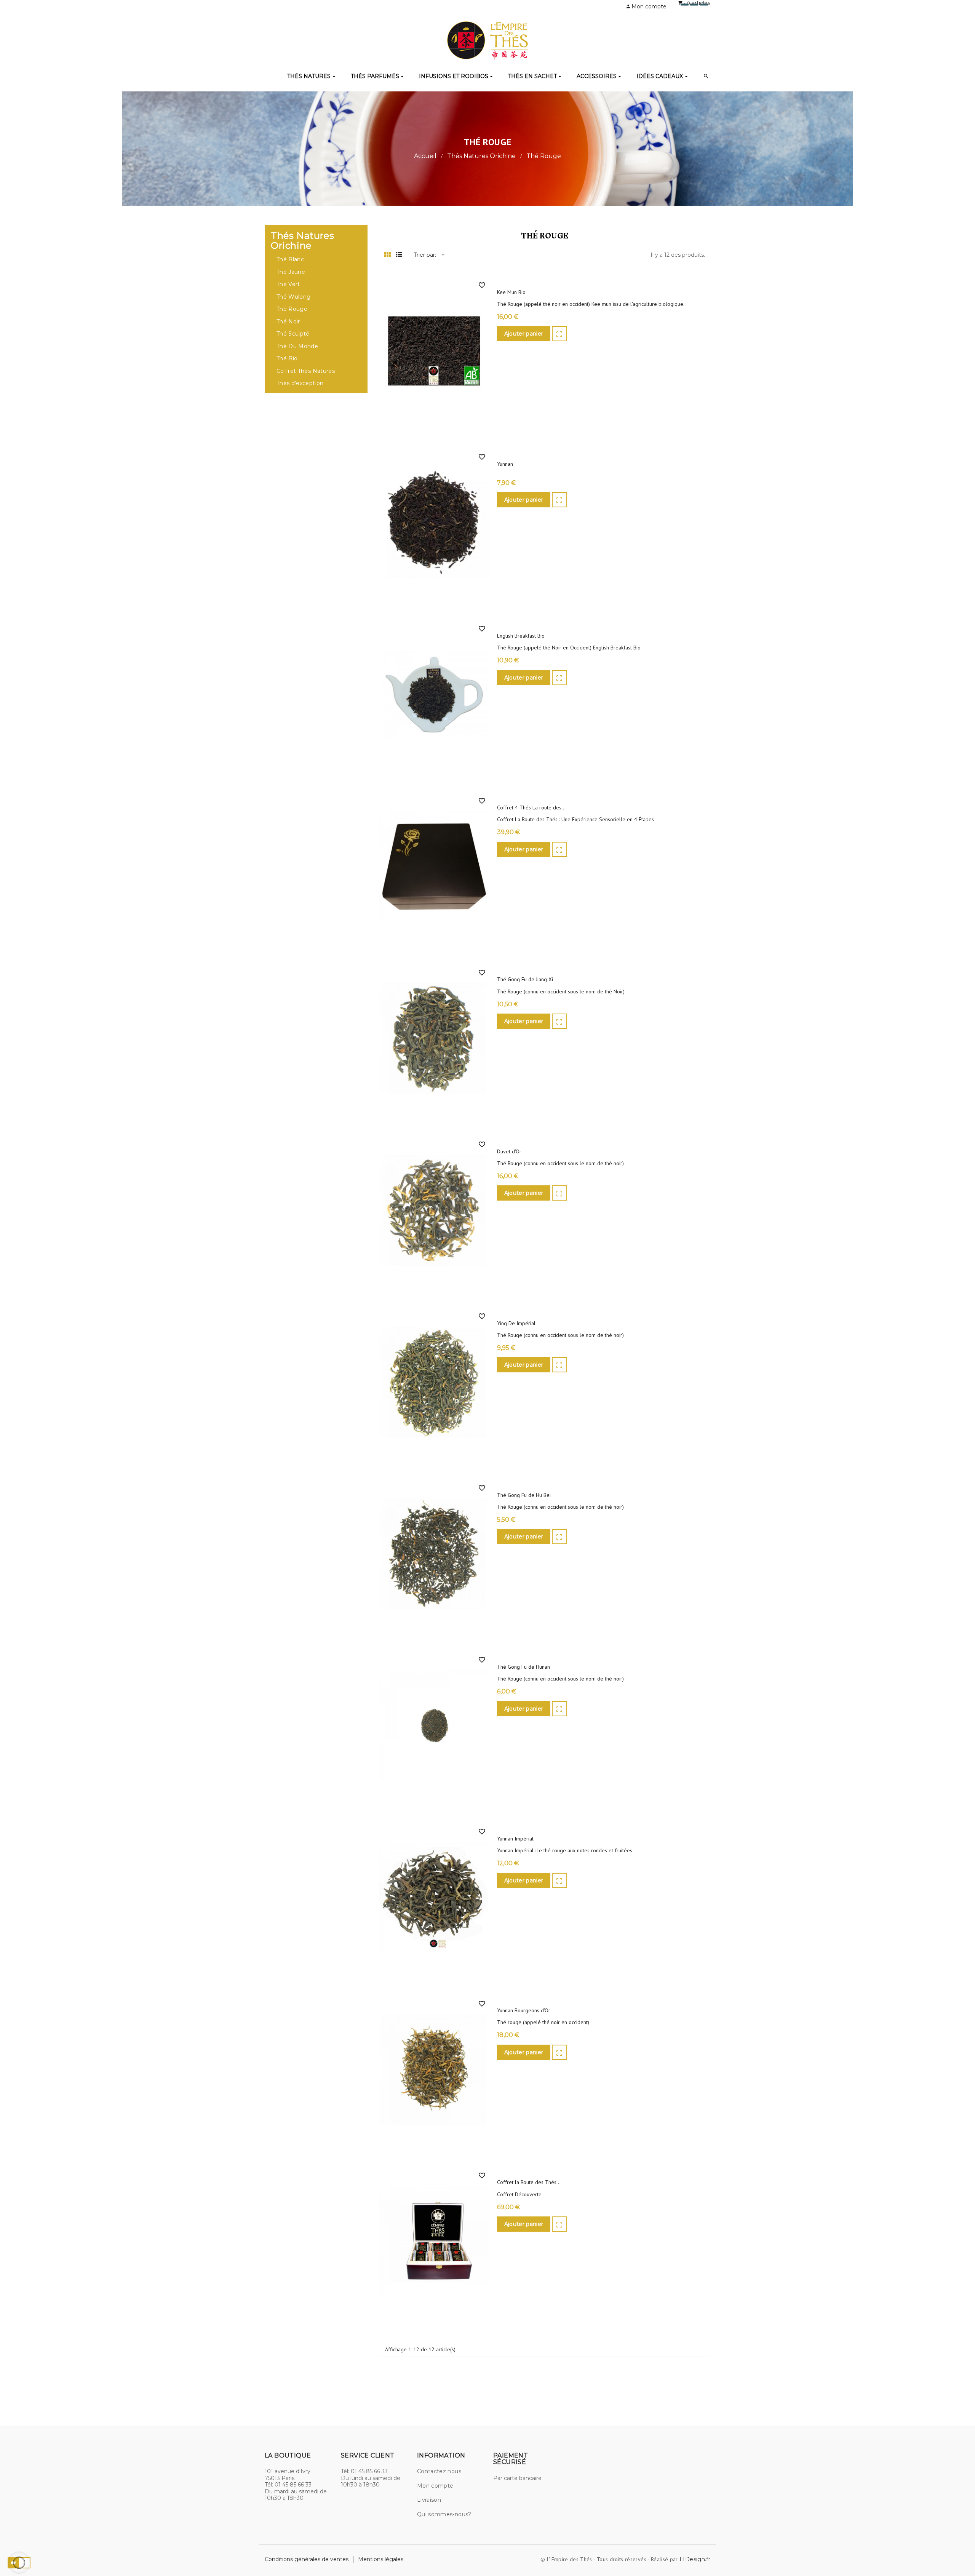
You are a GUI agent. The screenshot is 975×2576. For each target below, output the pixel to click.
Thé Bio (287, 359)
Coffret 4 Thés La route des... (531, 808)
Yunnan (505, 464)
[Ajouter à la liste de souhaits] (482, 285)
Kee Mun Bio (511, 292)
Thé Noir (288, 322)
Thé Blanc (290, 260)
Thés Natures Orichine (302, 241)
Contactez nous (439, 2471)
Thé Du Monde (297, 346)
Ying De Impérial (516, 1323)
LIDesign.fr (695, 2559)
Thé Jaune (291, 272)
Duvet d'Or (509, 1152)
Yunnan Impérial (515, 1839)
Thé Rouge (292, 309)
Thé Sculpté (293, 334)
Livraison (429, 2500)
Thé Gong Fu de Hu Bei (524, 1495)
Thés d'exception (300, 383)
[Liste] (399, 255)
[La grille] (388, 255)
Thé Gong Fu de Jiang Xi (525, 979)
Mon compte (435, 2486)
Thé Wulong (294, 297)
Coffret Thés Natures (306, 371)
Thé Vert (288, 284)
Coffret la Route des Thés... (529, 2182)
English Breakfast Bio (521, 636)
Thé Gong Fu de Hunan (523, 1667)
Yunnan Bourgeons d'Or (524, 2011)
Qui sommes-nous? (444, 2514)
